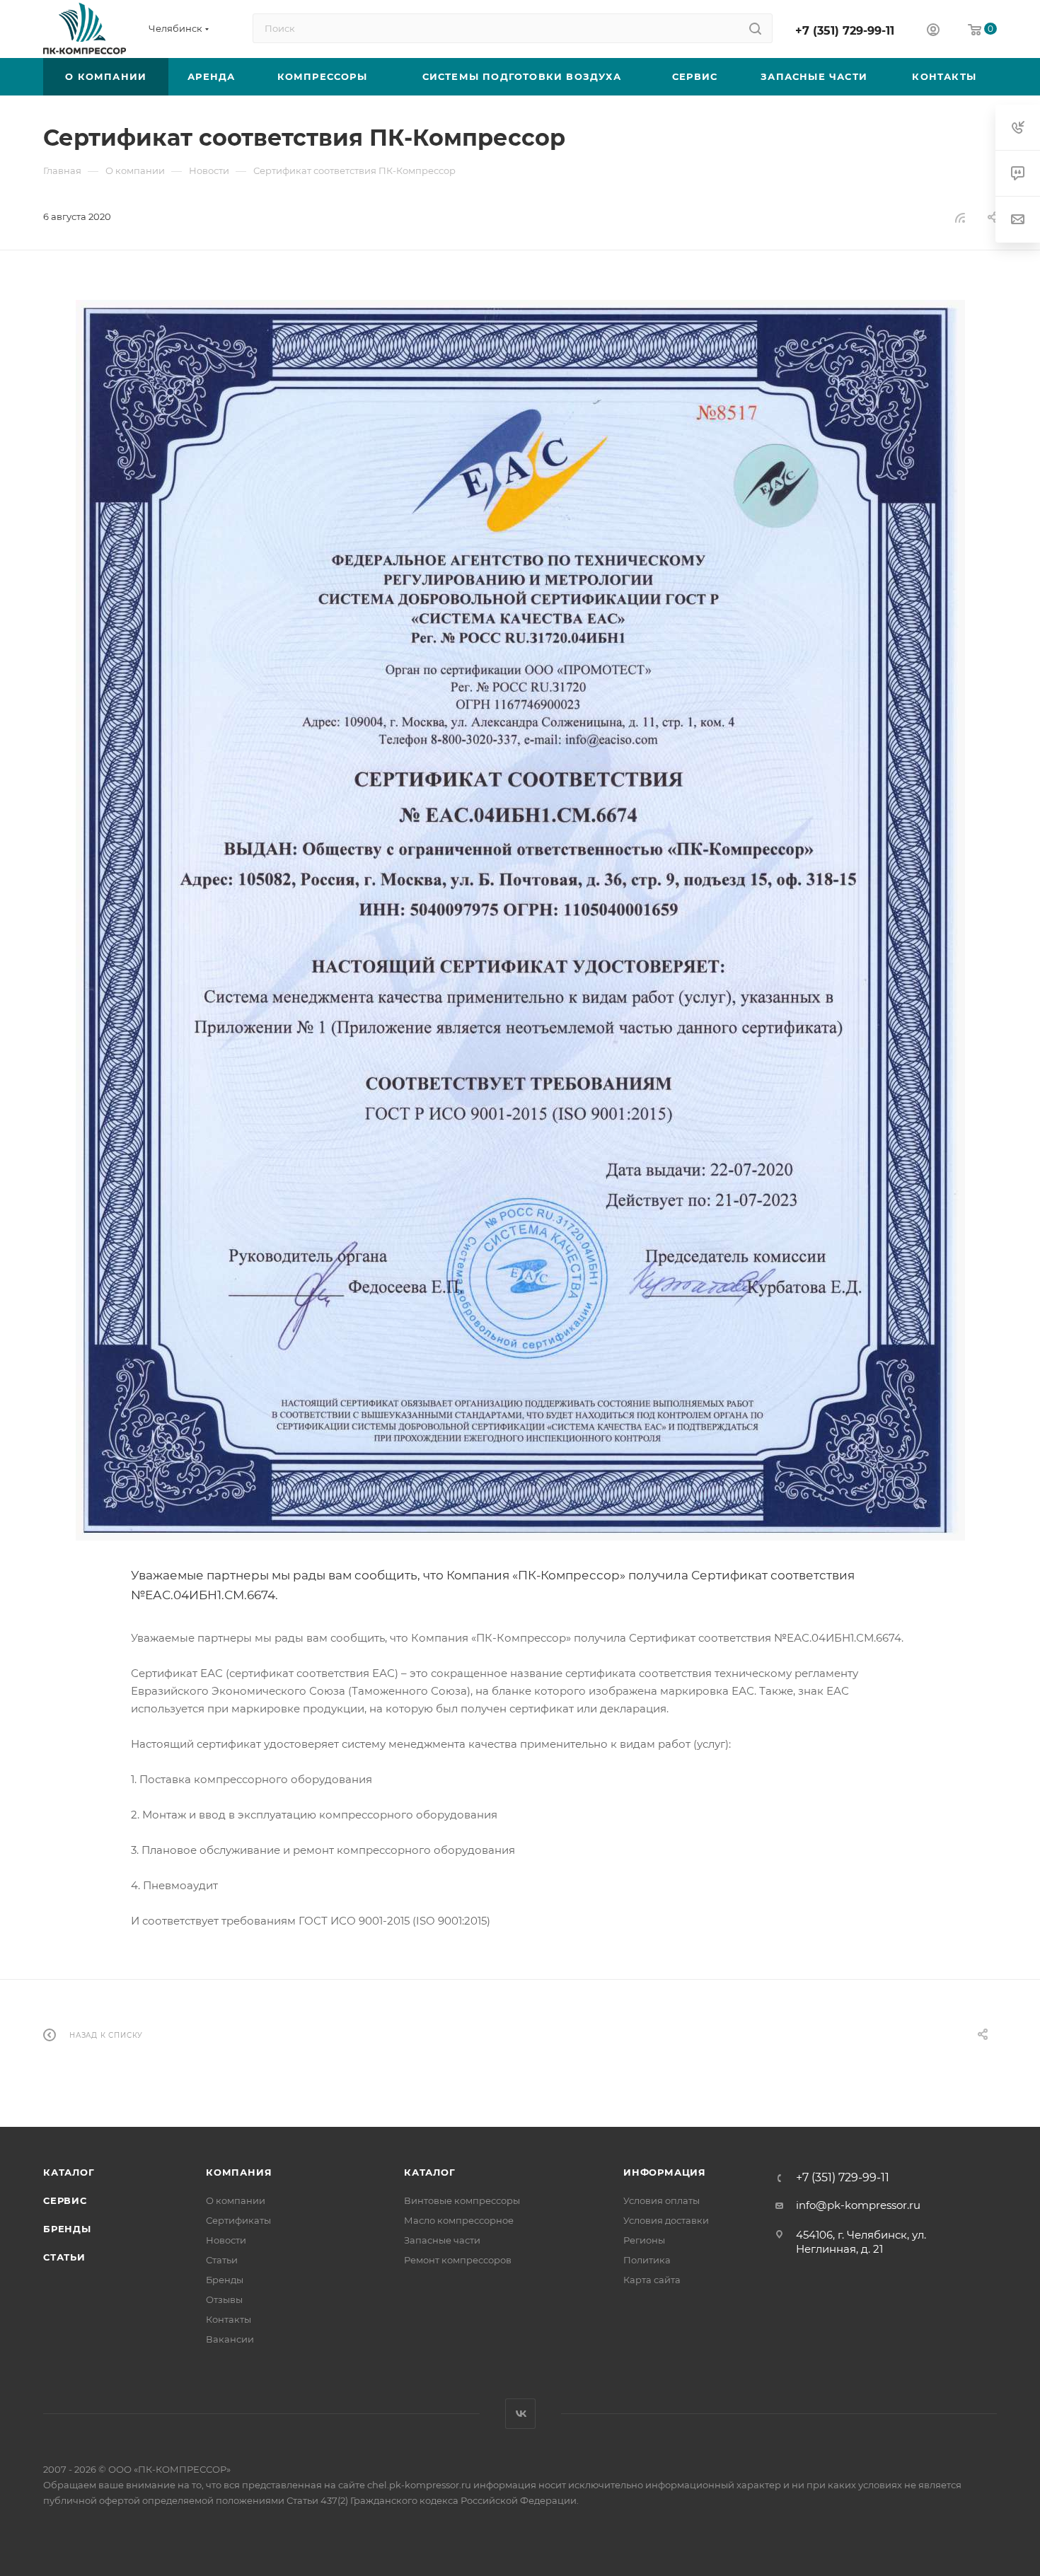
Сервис (65, 2200)
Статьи (64, 2257)
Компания (239, 2172)
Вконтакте (520, 2414)
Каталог (69, 2172)
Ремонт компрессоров (458, 2260)
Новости (226, 2240)
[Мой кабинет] (933, 31)
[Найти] (755, 28)
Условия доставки (666, 2220)
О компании (236, 2200)
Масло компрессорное (459, 2220)
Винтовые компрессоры (462, 2200)
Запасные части (442, 2240)
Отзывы (224, 2299)
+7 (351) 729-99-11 (845, 31)
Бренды (67, 2229)
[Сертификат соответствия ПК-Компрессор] (520, 920)
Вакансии (230, 2339)
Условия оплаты (661, 2200)
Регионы (644, 2240)
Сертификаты (238, 2220)
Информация (665, 2172)
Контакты (229, 2319)
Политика (647, 2260)
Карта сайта (652, 2280)
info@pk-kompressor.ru (858, 2205)
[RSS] (960, 217)
